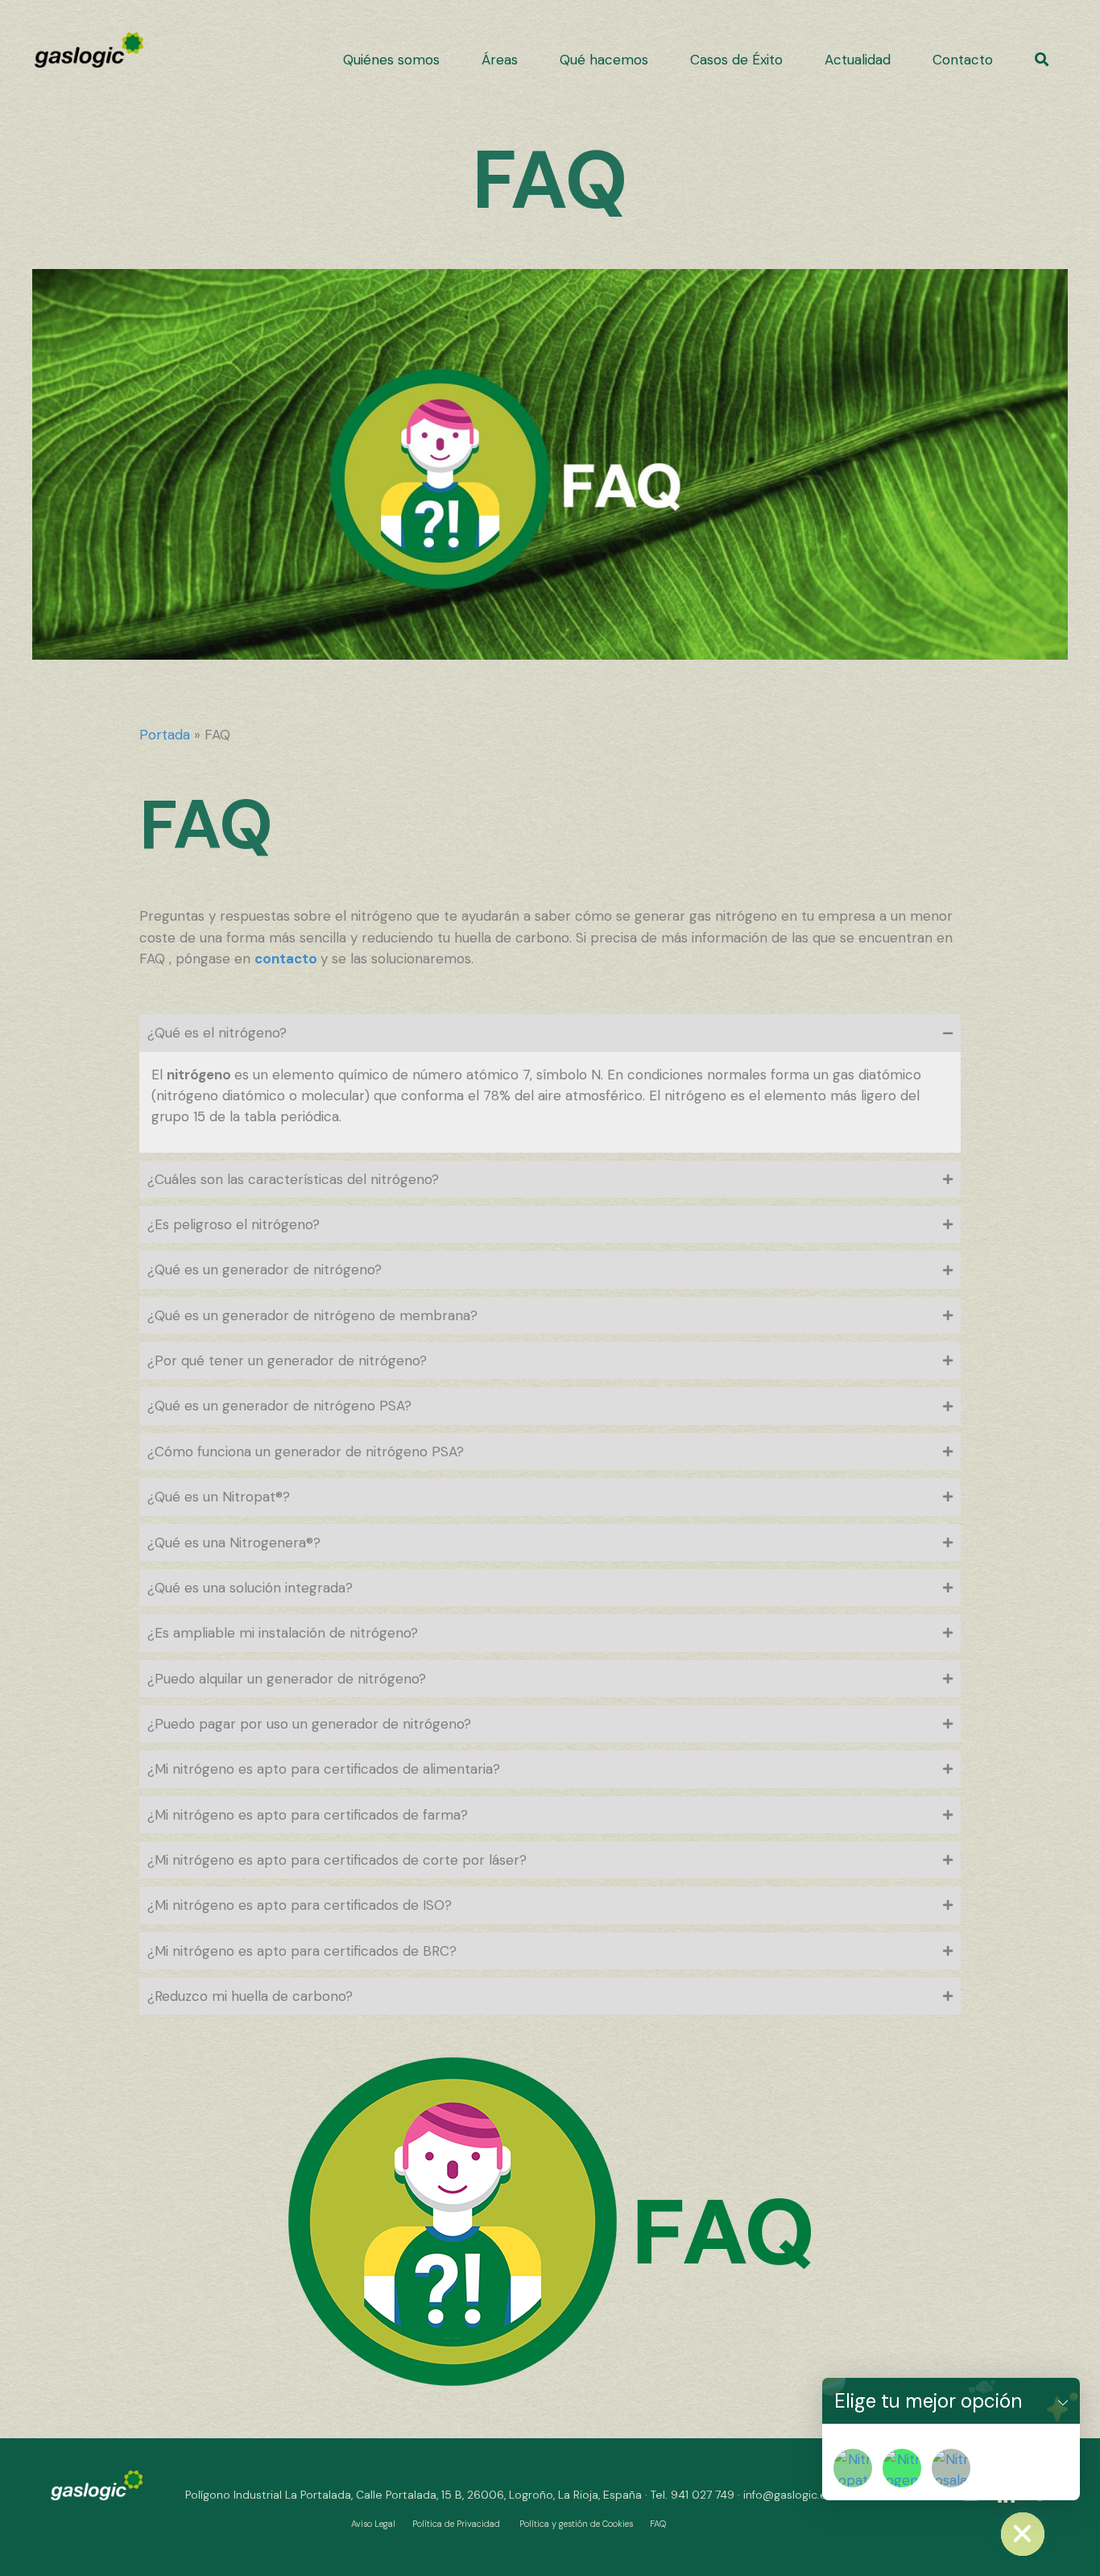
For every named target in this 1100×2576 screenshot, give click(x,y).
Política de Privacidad (456, 2524)
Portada (165, 735)
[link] (391, 60)
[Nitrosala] (951, 2468)
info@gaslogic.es (788, 2495)
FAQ (658, 2524)
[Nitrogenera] (902, 2468)
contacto (287, 959)
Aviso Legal (373, 2524)
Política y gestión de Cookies (576, 2524)
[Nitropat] (853, 2468)
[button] (1042, 60)
